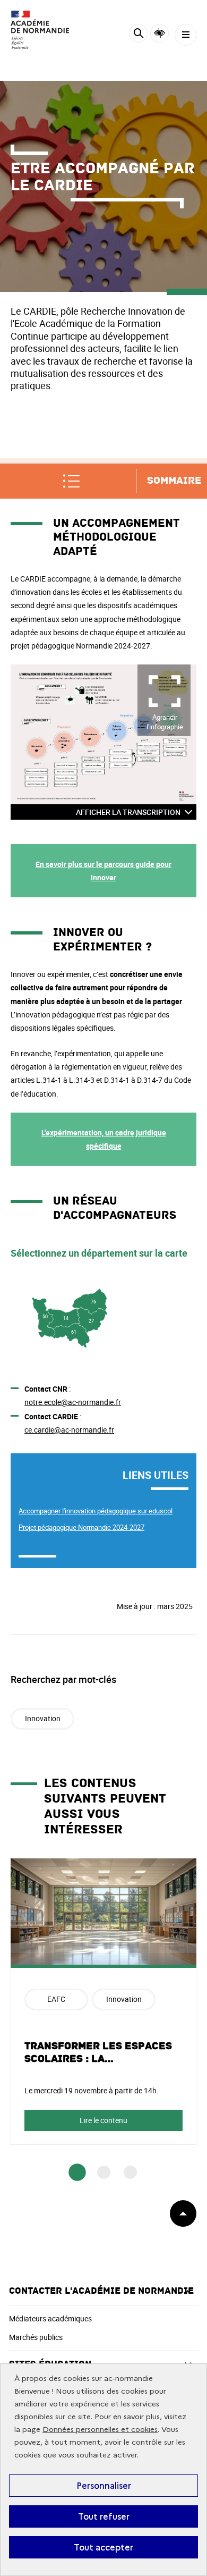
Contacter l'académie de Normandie (101, 2291)
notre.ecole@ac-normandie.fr (73, 1402)
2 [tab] (104, 2172)
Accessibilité (159, 33)
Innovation (43, 1718)
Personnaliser (104, 2486)
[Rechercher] (138, 35)
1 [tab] (77, 2172)
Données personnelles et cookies (100, 2430)
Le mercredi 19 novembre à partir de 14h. (92, 2090)
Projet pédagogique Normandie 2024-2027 (81, 1527)
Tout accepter (103, 2547)
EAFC (56, 1999)
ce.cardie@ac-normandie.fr (69, 1430)
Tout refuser (104, 2516)
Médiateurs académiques (50, 2318)
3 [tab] (130, 2172)
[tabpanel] (103, 2001)
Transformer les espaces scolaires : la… (98, 2052)
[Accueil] (40, 30)
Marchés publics (36, 2337)
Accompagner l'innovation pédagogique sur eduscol (96, 1511)
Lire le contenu (103, 2120)
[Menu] (186, 35)
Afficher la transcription (128, 812)
